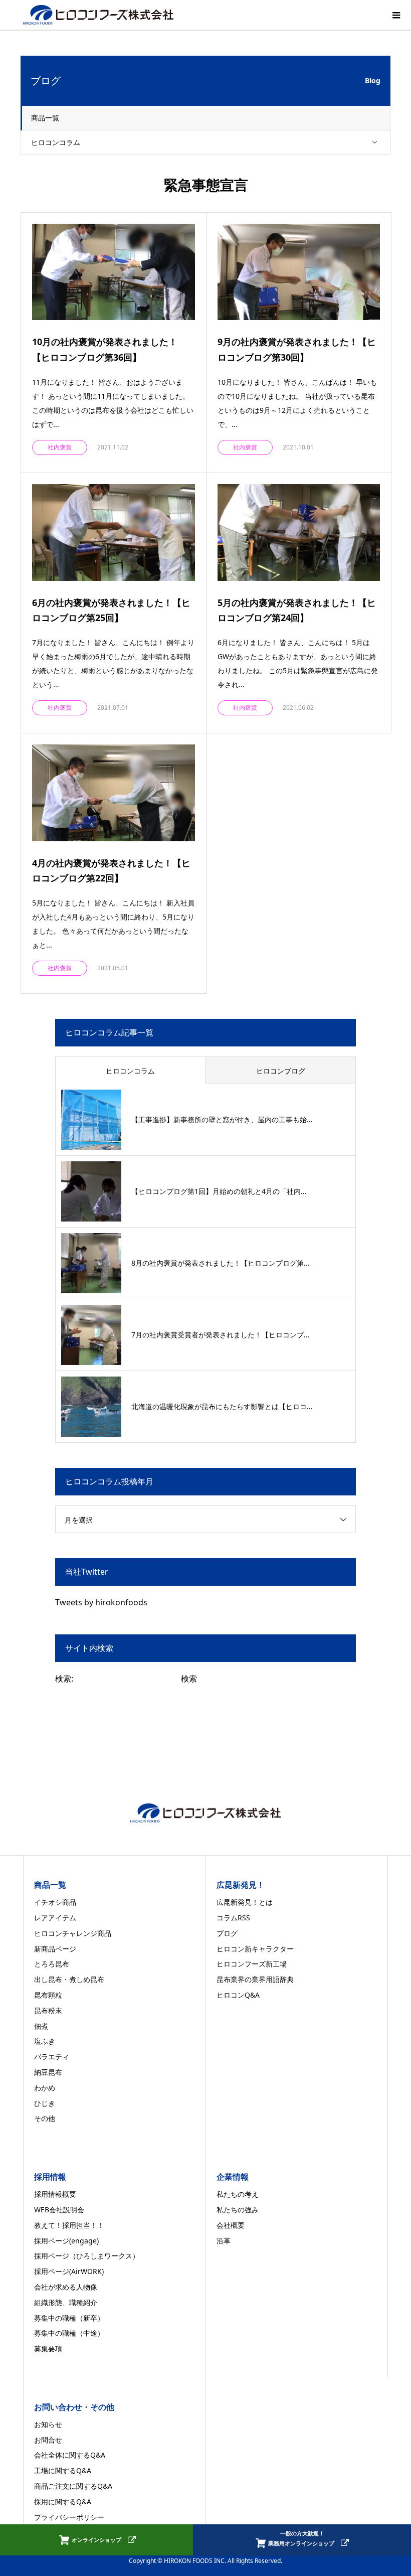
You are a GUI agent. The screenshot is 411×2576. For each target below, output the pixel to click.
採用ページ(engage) (66, 2241)
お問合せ (48, 2440)
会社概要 (231, 2225)
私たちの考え (238, 2194)
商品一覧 (45, 118)
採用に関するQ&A (63, 2502)
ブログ (227, 1933)
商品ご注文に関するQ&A (73, 2486)
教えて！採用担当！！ (69, 2225)
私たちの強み (238, 2210)
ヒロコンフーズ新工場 (252, 1964)
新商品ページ (55, 1949)
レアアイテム (55, 1918)
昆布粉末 (48, 2010)
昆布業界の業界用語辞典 (255, 1979)
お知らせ (48, 2424)
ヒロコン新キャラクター (255, 1949)
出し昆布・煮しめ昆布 (69, 1979)
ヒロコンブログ (281, 1071)
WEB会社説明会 (59, 2210)
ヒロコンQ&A (238, 1995)
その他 (45, 2118)
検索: (64, 1679)
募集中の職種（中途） (69, 2333)
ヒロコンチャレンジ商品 (73, 1933)
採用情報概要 (55, 2194)
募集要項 (48, 2348)
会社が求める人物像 (66, 2287)
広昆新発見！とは (245, 1902)
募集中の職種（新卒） (69, 2318)
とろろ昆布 (52, 1964)
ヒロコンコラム (56, 142)
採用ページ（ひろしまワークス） (87, 2256)
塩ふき (45, 2041)
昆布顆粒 (48, 1995)
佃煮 (41, 2026)
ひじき (45, 2103)
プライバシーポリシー (69, 2517)
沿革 (224, 2241)
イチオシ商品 (55, 1902)
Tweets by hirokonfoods (101, 1602)
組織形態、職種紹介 (66, 2302)
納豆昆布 (48, 2072)
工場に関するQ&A (63, 2470)
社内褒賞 (60, 447)
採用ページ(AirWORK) (69, 2271)
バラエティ (52, 2057)
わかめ (45, 2088)
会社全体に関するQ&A (70, 2455)
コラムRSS (233, 1918)
